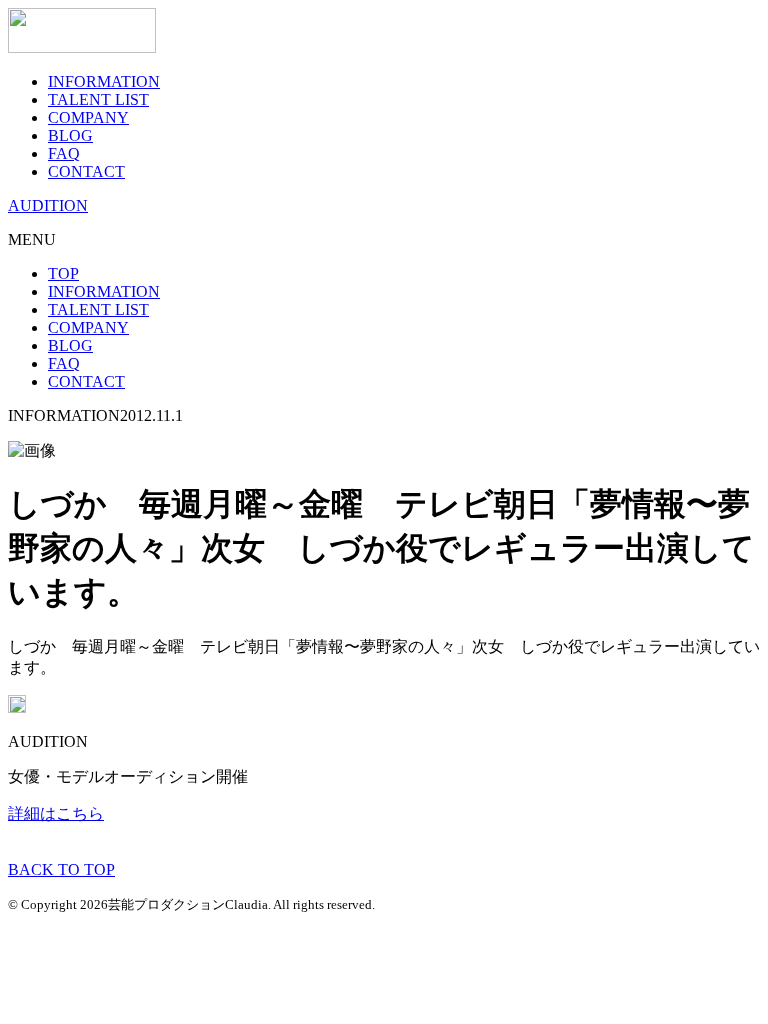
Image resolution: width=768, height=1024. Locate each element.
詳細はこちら (56, 813)
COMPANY (88, 117)
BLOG (70, 135)
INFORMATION (104, 81)
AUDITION (48, 205)
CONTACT (86, 171)
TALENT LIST (98, 99)
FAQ (64, 153)
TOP (63, 273)
